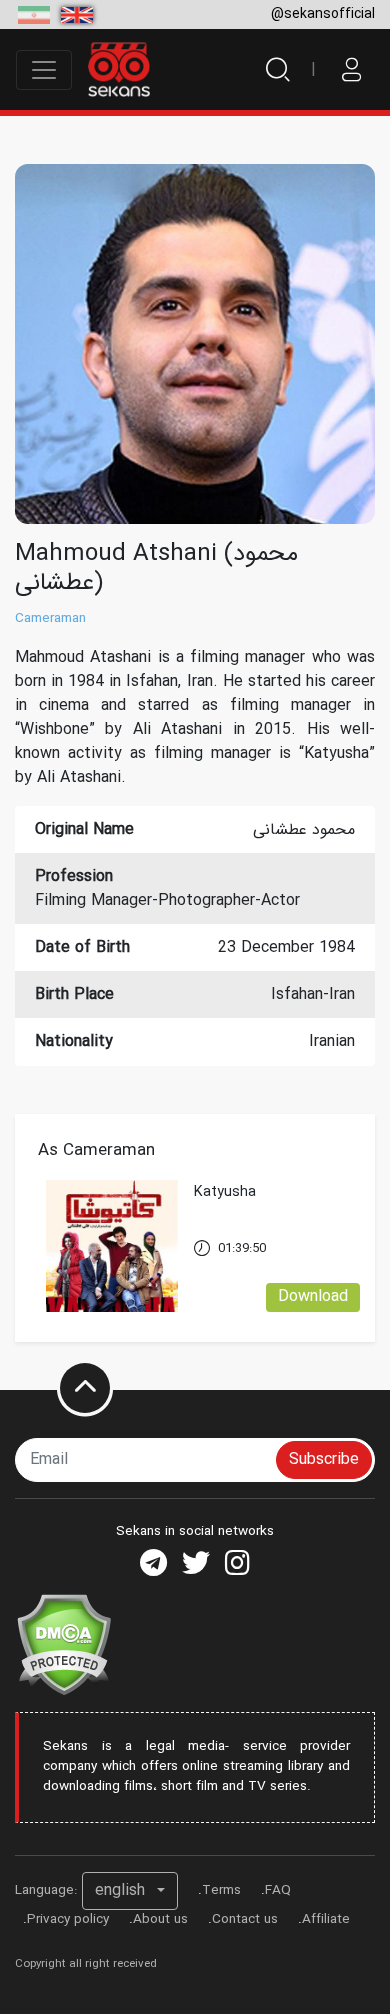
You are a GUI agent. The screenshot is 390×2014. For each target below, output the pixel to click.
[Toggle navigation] (44, 70)
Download (313, 1296)
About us (160, 1919)
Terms (221, 1890)
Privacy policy (68, 1919)
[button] (130, 1891)
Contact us (245, 1919)
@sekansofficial (323, 14)
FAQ (278, 1890)
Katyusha (225, 1192)
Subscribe (324, 1459)
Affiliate (326, 1919)
